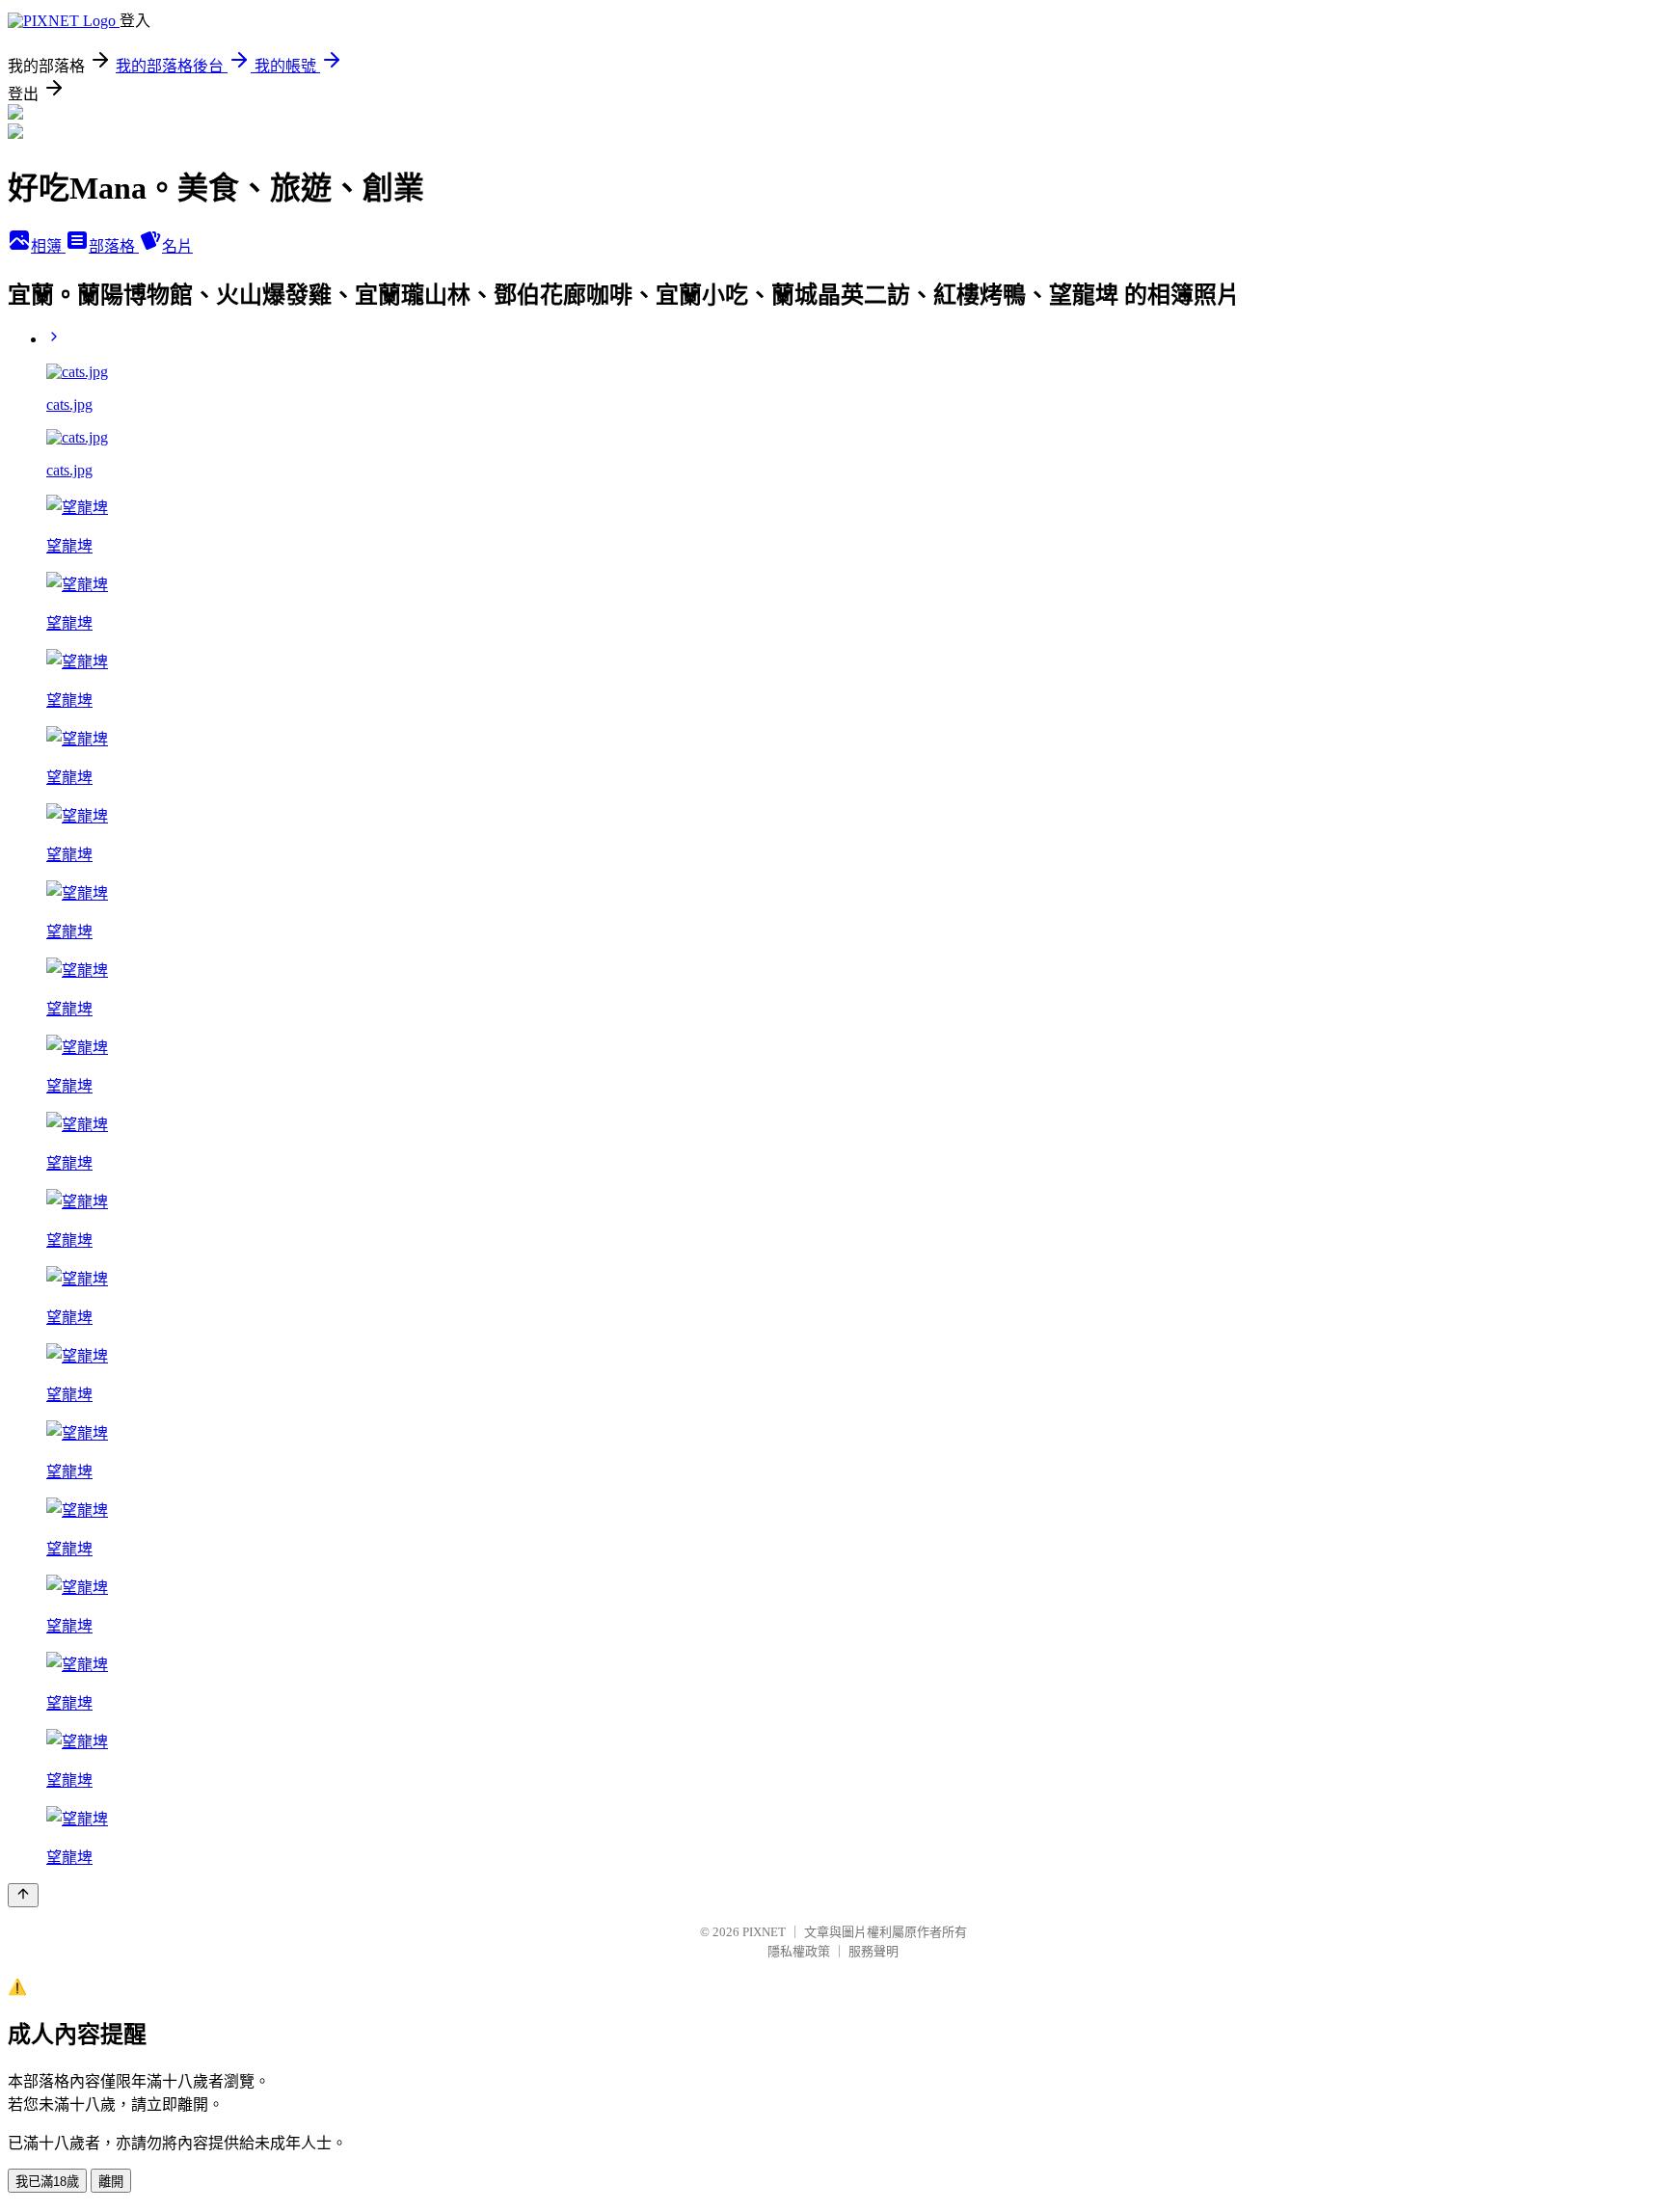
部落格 (114, 246)
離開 (111, 2182)
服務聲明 (873, 1951)
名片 (177, 246)
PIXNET (764, 1932)
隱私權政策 (799, 1951)
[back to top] (23, 1895)
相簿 (48, 246)
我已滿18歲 (47, 2182)
